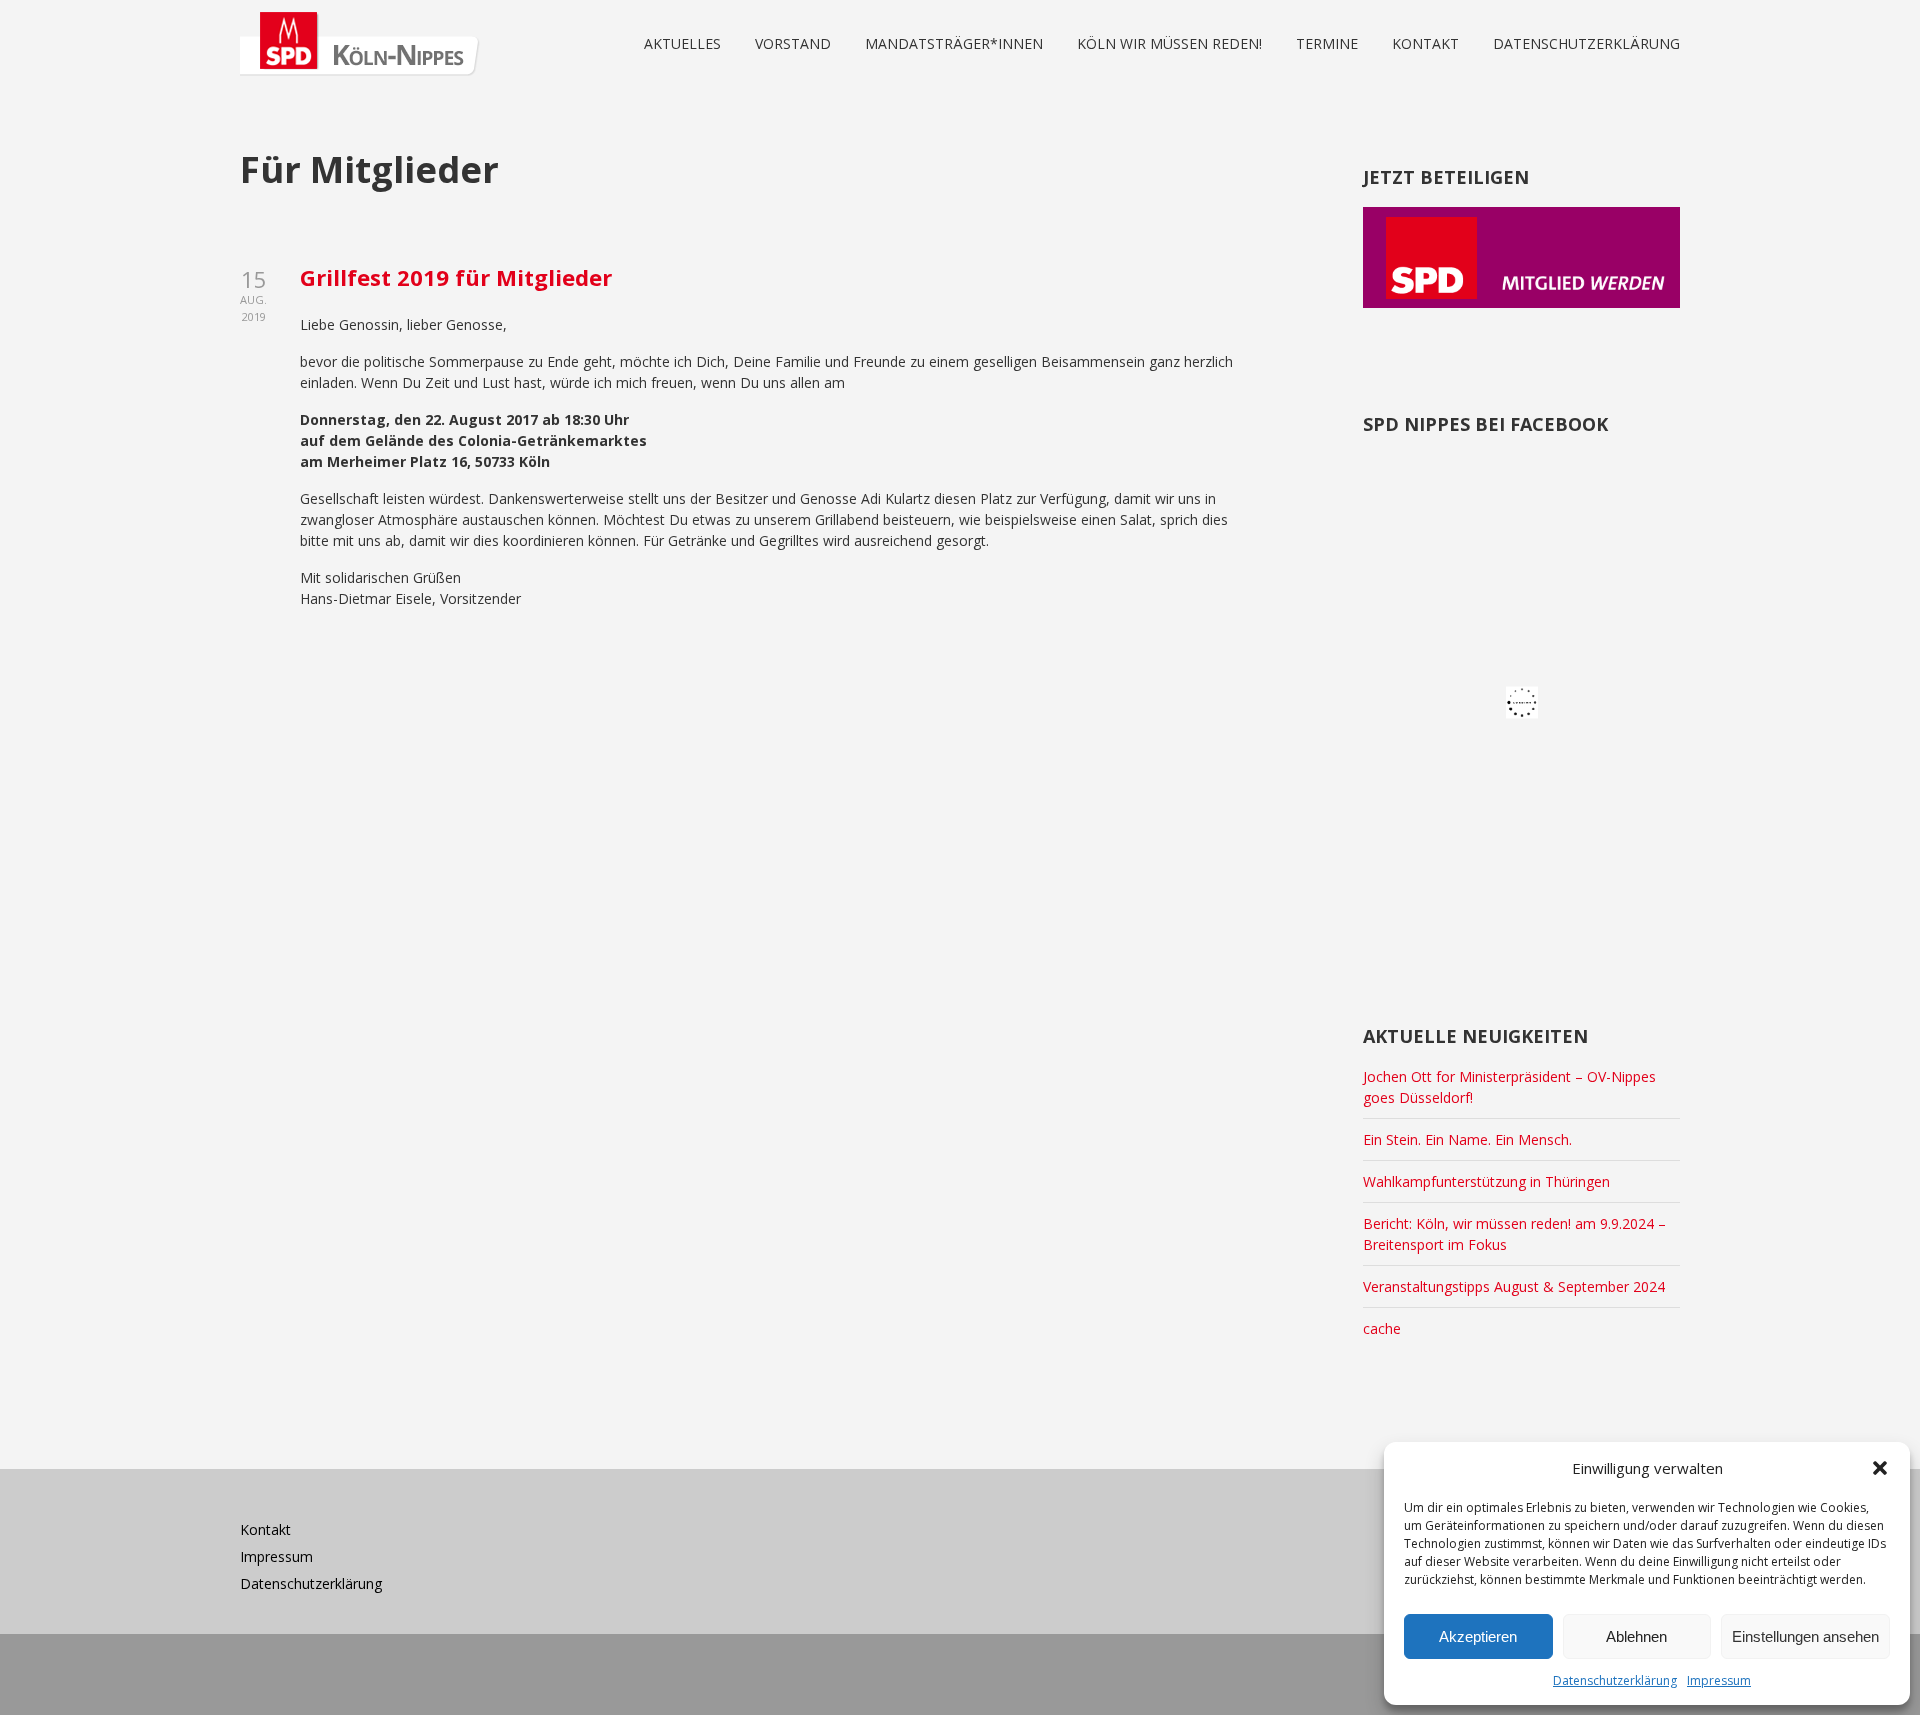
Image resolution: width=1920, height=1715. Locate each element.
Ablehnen (1636, 1636)
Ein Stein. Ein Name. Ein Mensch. (1467, 1139)
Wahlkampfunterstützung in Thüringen (1486, 1181)
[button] (1880, 1468)
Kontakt (265, 1529)
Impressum (1719, 1680)
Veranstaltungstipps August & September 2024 (1514, 1286)
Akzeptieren (1478, 1636)
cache (1382, 1328)
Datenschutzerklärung (1615, 1680)
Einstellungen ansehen (1805, 1636)
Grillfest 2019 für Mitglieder (456, 277)
